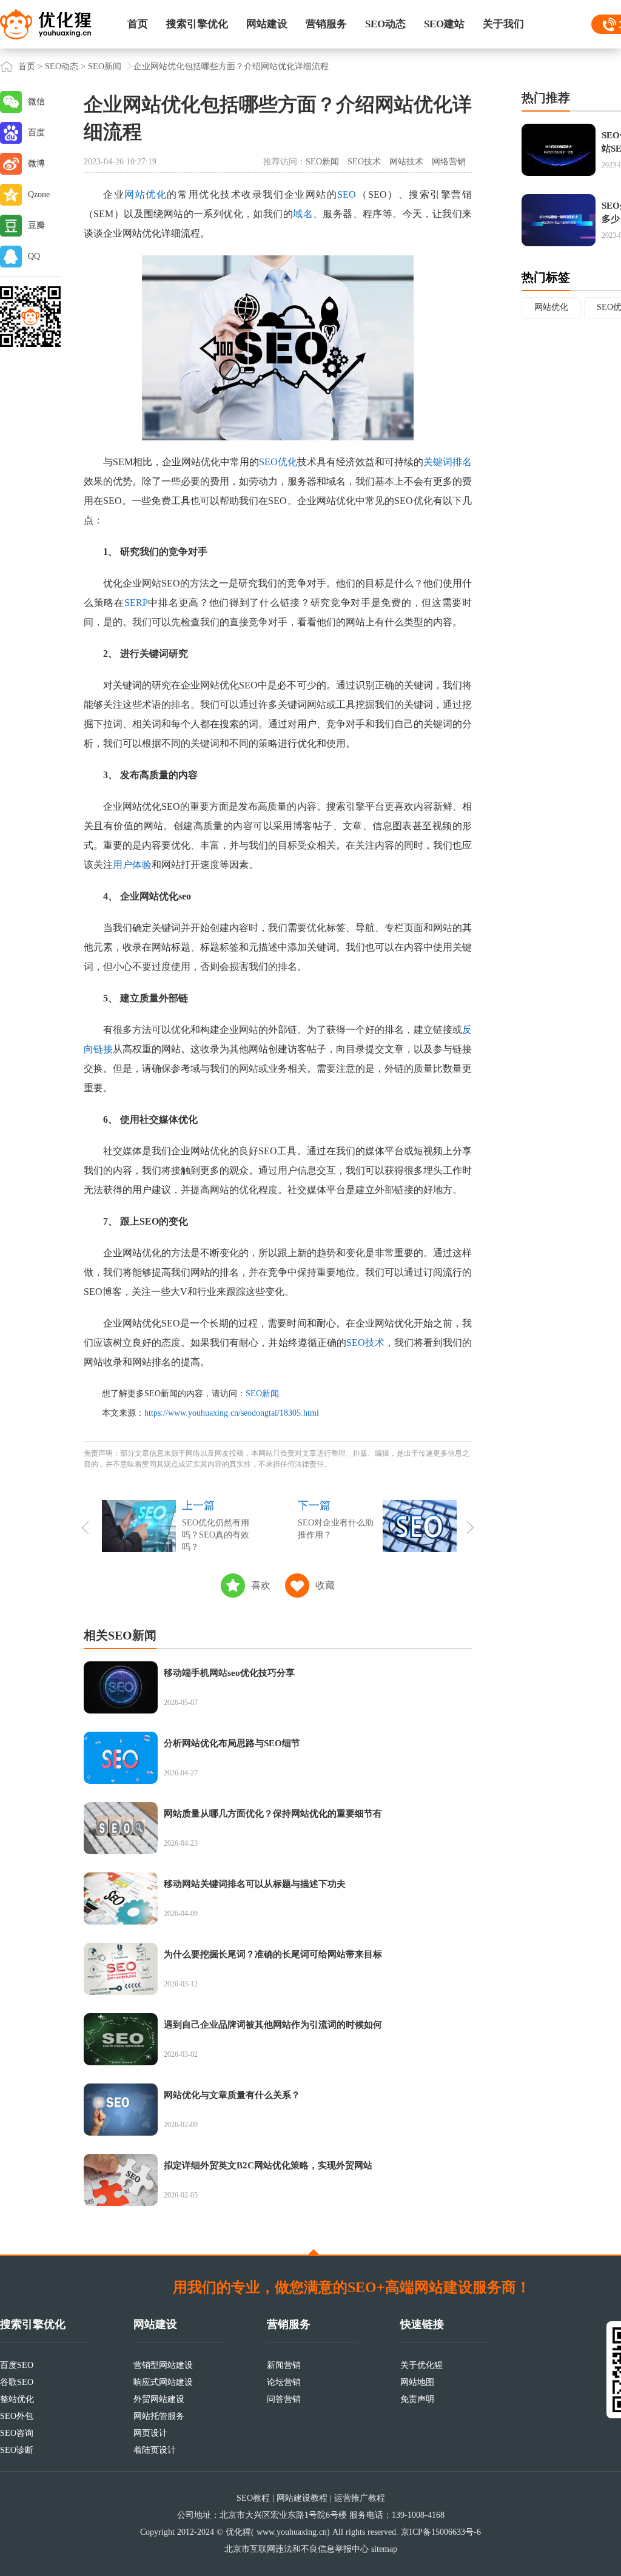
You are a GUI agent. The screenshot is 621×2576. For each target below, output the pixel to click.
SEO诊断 (17, 2450)
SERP (136, 603)
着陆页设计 (155, 2450)
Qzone (39, 194)
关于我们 (503, 24)
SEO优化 (278, 462)
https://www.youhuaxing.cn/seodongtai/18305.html (232, 1413)
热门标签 (546, 277)
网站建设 (267, 24)
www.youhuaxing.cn (292, 2532)
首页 (138, 24)
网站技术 (406, 162)
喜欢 (261, 1585)
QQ (34, 256)
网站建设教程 (302, 2498)
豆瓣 (36, 225)
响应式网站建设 (163, 2382)
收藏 (325, 1585)
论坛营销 (284, 2382)
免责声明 (417, 2399)
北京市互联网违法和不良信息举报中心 (297, 2549)
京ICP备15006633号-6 (441, 2532)
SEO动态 (385, 24)
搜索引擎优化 (197, 24)
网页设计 (150, 2433)
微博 (36, 163)
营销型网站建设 (163, 2365)
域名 (303, 214)
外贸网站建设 (159, 2399)
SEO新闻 (105, 66)
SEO (347, 194)
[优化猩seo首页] (45, 23)
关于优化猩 (421, 2365)
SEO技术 (364, 162)
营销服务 (326, 24)
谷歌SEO (17, 2382)
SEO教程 (253, 2498)
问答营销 (284, 2399)
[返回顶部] (314, 2252)
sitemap (384, 2549)
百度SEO (17, 2365)
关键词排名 (448, 462)
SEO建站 (444, 24)
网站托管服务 (159, 2416)
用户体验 (132, 865)
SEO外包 (17, 2416)
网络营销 (449, 162)
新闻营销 (284, 2365)
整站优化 (17, 2399)
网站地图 (417, 2382)
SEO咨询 (17, 2433)
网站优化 (146, 194)
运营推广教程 (360, 2498)
